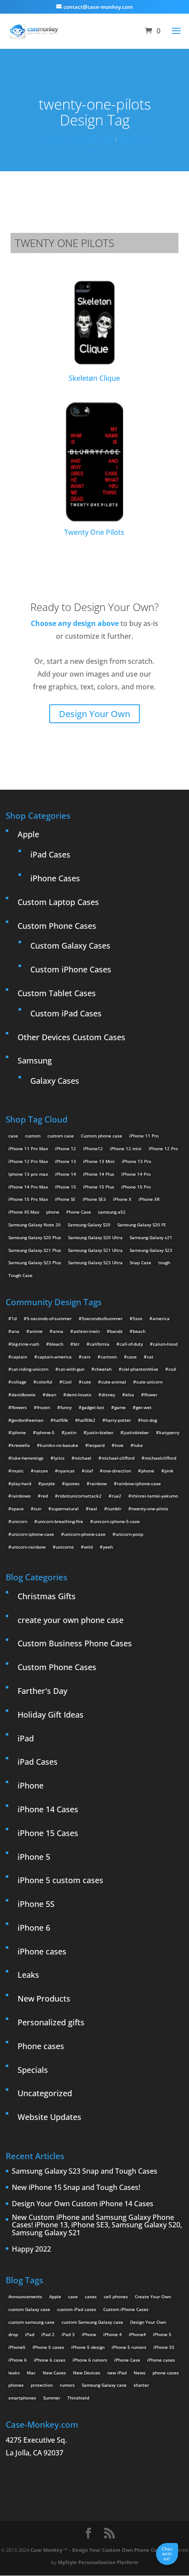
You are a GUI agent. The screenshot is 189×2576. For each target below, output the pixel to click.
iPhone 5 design (88, 2347)
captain (19, 1357)
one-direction (117, 1471)
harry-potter (118, 1420)
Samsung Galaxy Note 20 (35, 1225)
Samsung (35, 1060)
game (120, 1407)
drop (13, 2334)
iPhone (31, 1785)
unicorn (19, 1521)
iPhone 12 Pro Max (28, 1161)
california (100, 1344)
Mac (31, 2373)
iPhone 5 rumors (129, 2347)
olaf (89, 1471)
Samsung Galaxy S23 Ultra (95, 1262)
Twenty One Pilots (94, 532)
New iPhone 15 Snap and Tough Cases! (76, 2188)
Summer (52, 2398)
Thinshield (78, 2398)
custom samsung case (31, 2322)
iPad (26, 1738)
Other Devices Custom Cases (71, 1037)
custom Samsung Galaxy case (92, 2322)
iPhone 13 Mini (99, 1161)
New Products (44, 1998)
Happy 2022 (31, 2249)
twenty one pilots (65, 243)
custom (33, 1136)
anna (58, 1331)
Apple (28, 834)
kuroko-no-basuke (59, 1445)
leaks (14, 2373)
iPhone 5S (36, 1904)
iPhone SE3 (94, 1199)
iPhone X (122, 1199)
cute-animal (114, 1382)
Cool (67, 1382)
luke (138, 1445)
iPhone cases (42, 1951)
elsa (130, 1395)
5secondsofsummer (102, 1318)
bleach (56, 1344)
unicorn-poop (129, 1534)
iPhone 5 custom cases (60, 1880)
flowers (19, 1407)
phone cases (166, 2373)
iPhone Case (127, 2360)
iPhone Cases (55, 878)
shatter (141, 2385)
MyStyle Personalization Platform (98, 2562)
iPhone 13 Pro (136, 1161)
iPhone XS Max (24, 1212)
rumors (67, 2385)
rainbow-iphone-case (139, 1483)
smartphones (22, 2398)
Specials (33, 2070)
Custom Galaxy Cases (70, 946)
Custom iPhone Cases (71, 969)
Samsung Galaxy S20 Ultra (95, 1237)
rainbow (98, 1483)
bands (116, 1331)
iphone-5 (45, 1432)
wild (88, 1547)
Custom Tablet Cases (57, 993)
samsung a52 (112, 1212)
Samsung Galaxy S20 (89, 1225)
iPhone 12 (65, 1148)
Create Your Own (153, 2296)
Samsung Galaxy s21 (151, 1237)
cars (86, 1357)
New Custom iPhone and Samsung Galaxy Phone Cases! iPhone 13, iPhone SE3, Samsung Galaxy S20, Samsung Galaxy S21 (97, 2225)
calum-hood (165, 1344)
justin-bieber (100, 1432)
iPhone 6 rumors (90, 2360)
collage (19, 1382)
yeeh (108, 1547)
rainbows (21, 1496)
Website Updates (49, 2117)
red (44, 1496)
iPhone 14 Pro (136, 1174)
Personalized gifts (51, 2022)
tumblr (114, 1509)
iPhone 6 (34, 1928)
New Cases (54, 2373)
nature (41, 1471)
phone (53, 1212)
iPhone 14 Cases (48, 1809)
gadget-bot (93, 1407)
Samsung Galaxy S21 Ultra (95, 1250)
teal (93, 1509)
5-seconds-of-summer (49, 1318)
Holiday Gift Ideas (51, 1715)
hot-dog (149, 1420)
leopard (96, 1445)
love (119, 1445)
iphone (19, 1432)
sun (38, 1509)
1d (14, 1318)
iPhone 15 (65, 1187)
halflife (61, 1420)
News (140, 2373)
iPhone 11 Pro (144, 1136)
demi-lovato (79, 1395)
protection (42, 2385)
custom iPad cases (77, 2309)
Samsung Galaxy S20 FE (142, 1225)
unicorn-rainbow (29, 1547)
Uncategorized (45, 2093)
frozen (44, 1407)
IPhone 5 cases (48, 2347)
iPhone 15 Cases (48, 1833)
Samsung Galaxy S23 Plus (35, 1262)
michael (83, 1458)
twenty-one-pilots (150, 1509)
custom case (61, 1136)
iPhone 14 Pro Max (28, 1187)
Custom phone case (102, 1136)
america (161, 1318)
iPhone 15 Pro (136, 1187)
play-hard (21, 1483)
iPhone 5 (34, 1857)
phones (16, 2385)
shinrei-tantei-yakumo (155, 1496)
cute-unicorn (149, 1382)
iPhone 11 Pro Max (28, 1148)
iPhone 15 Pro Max (28, 1199)
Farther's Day (42, 1691)
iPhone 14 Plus (99, 1174)
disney (108, 1395)
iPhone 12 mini (126, 1148)
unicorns (65, 1547)
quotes (72, 1483)
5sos (138, 1318)
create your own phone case (71, 1620)
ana (15, 1331)
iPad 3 (68, 2334)
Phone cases (41, 2046)
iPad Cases (50, 854)
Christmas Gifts (47, 1596)
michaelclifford (160, 1458)
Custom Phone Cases (57, 926)
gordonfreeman (27, 1420)
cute (86, 1382)
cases (91, 2296)
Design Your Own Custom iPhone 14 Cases (83, 2204)
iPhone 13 (65, 1161)
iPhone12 (93, 1148)
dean (51, 1395)
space (18, 1509)
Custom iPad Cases (66, 1013)
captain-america (55, 1357)
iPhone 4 (113, 2334)
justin (71, 1432)
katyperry (169, 1432)
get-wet (144, 1407)
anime (36, 1331)
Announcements (25, 2296)
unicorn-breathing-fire (60, 1521)
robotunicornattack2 (80, 1496)
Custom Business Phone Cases (75, 1643)
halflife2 (87, 1420)
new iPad (117, 2373)
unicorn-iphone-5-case (116, 1521)
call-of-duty (131, 1344)
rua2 (116, 1496)
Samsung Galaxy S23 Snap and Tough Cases (85, 2171)
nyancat (66, 1471)
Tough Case (20, 1275)
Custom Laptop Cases (58, 902)
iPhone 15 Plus (99, 1187)
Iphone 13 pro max (28, 1174)
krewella (21, 1445)
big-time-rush (25, 1344)
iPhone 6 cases (50, 2360)
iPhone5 (17, 2347)
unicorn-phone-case (85, 1534)
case (13, 1136)
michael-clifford (118, 1458)
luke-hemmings (27, 1458)
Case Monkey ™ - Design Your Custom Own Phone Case (96, 2550)
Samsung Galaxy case (104, 2385)
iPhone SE (65, 1199)
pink (169, 1471)
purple (48, 1483)
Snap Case (140, 1262)
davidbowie (24, 1395)
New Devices (87, 2373)
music (18, 1471)
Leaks (28, 1975)
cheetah (103, 1369)
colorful (44, 1382)
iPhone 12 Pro (163, 1148)
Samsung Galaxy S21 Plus (35, 1250)
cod (172, 1369)
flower (151, 1395)
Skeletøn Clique (94, 378)
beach (139, 1331)
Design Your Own (94, 714)
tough (164, 1262)
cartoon (109, 1357)
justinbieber (136, 1432)
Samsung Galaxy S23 (151, 1250)
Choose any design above (75, 623)
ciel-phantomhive (140, 1369)
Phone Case (79, 1212)
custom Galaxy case (29, 2309)
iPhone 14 (65, 1174)
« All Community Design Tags (76, 139)
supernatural (65, 1509)
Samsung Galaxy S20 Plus (35, 1237)
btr (76, 1344)
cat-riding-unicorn (30, 1369)
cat (150, 1357)
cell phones (116, 2296)
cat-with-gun (71, 1369)
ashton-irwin (87, 1331)
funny (66, 1407)
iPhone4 (137, 2334)
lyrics (59, 1458)
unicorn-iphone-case (33, 1534)
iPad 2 (48, 2334)
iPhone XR (149, 1199)
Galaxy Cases (55, 1081)
